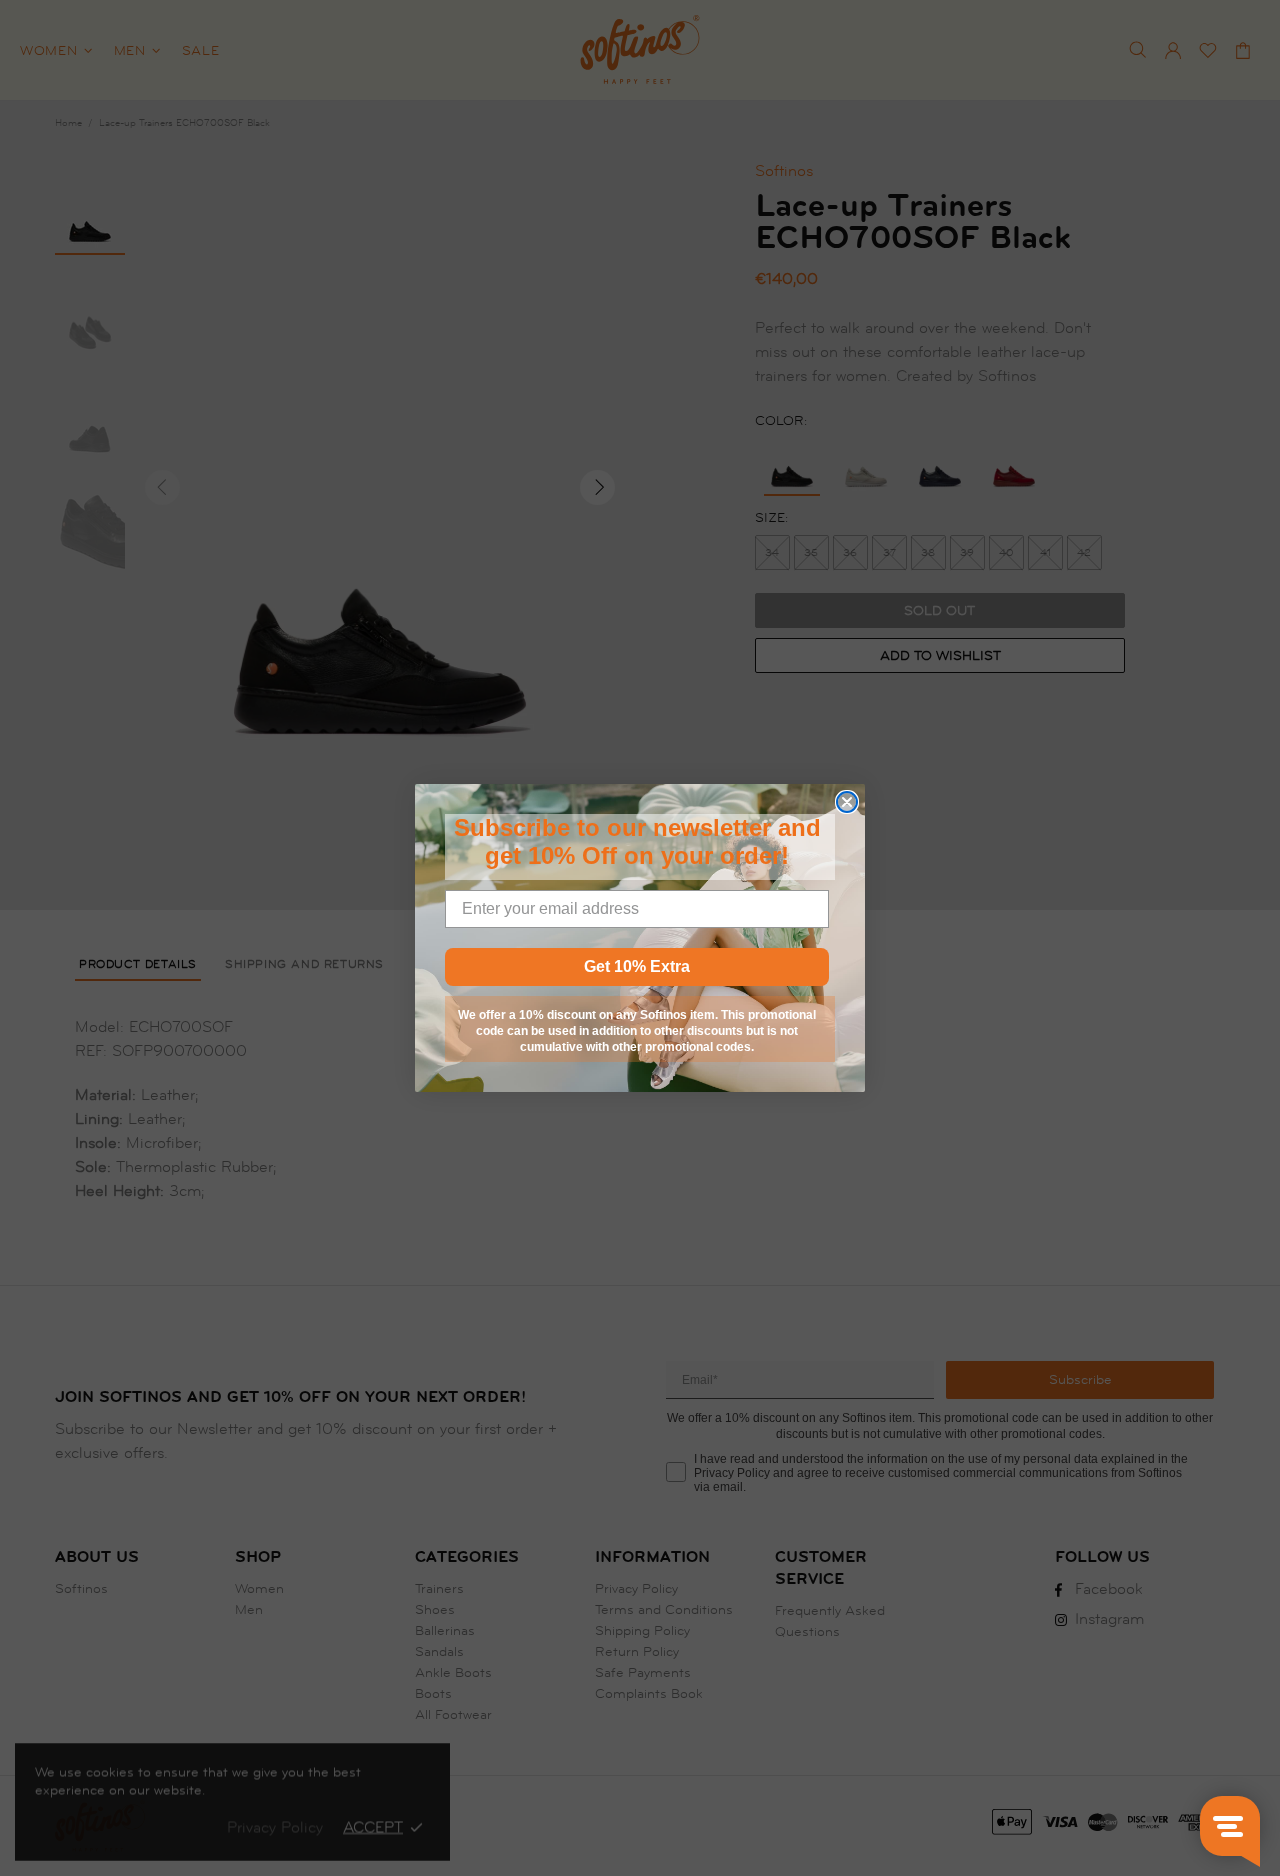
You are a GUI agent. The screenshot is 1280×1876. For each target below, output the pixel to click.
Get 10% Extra (637, 966)
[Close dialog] (847, 802)
